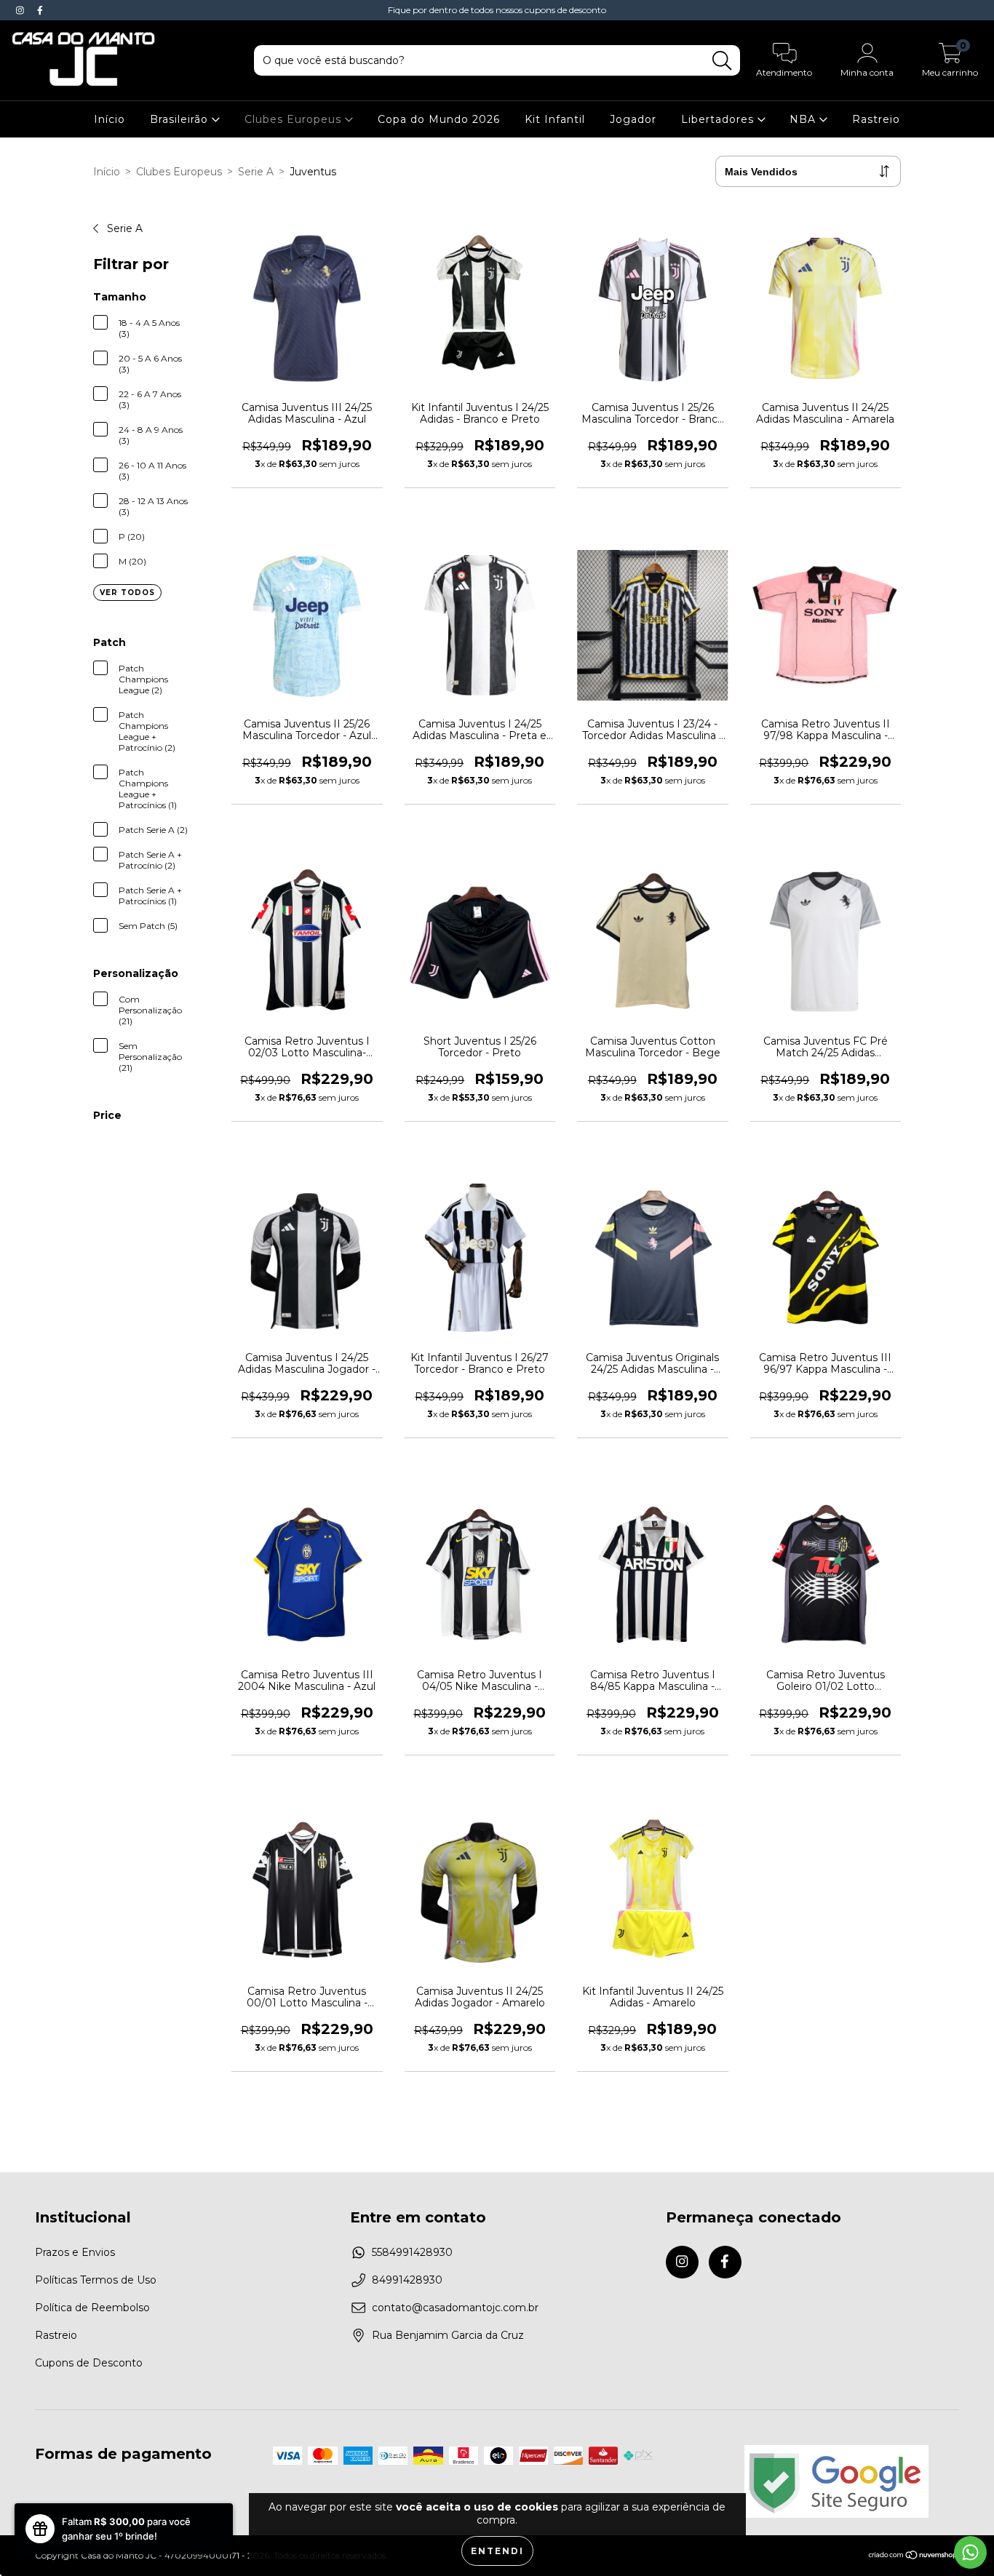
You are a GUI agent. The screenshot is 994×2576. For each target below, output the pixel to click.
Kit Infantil (555, 119)
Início (110, 119)
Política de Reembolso (92, 2308)
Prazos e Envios (75, 2252)
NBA (804, 119)
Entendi (497, 2551)
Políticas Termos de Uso (96, 2280)
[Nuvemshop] (914, 2556)
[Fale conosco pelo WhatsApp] (970, 2552)
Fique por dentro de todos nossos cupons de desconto (497, 10)
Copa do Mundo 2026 (439, 119)
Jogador (633, 119)
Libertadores (719, 119)
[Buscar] (722, 61)
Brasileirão (181, 119)
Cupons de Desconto (89, 2363)
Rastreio (876, 119)
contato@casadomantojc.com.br (455, 2308)
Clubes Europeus (295, 119)
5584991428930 (412, 2252)
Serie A (256, 172)
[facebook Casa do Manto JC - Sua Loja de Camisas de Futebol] (40, 10)
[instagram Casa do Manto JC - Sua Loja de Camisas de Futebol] (21, 10)
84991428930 (407, 2280)
